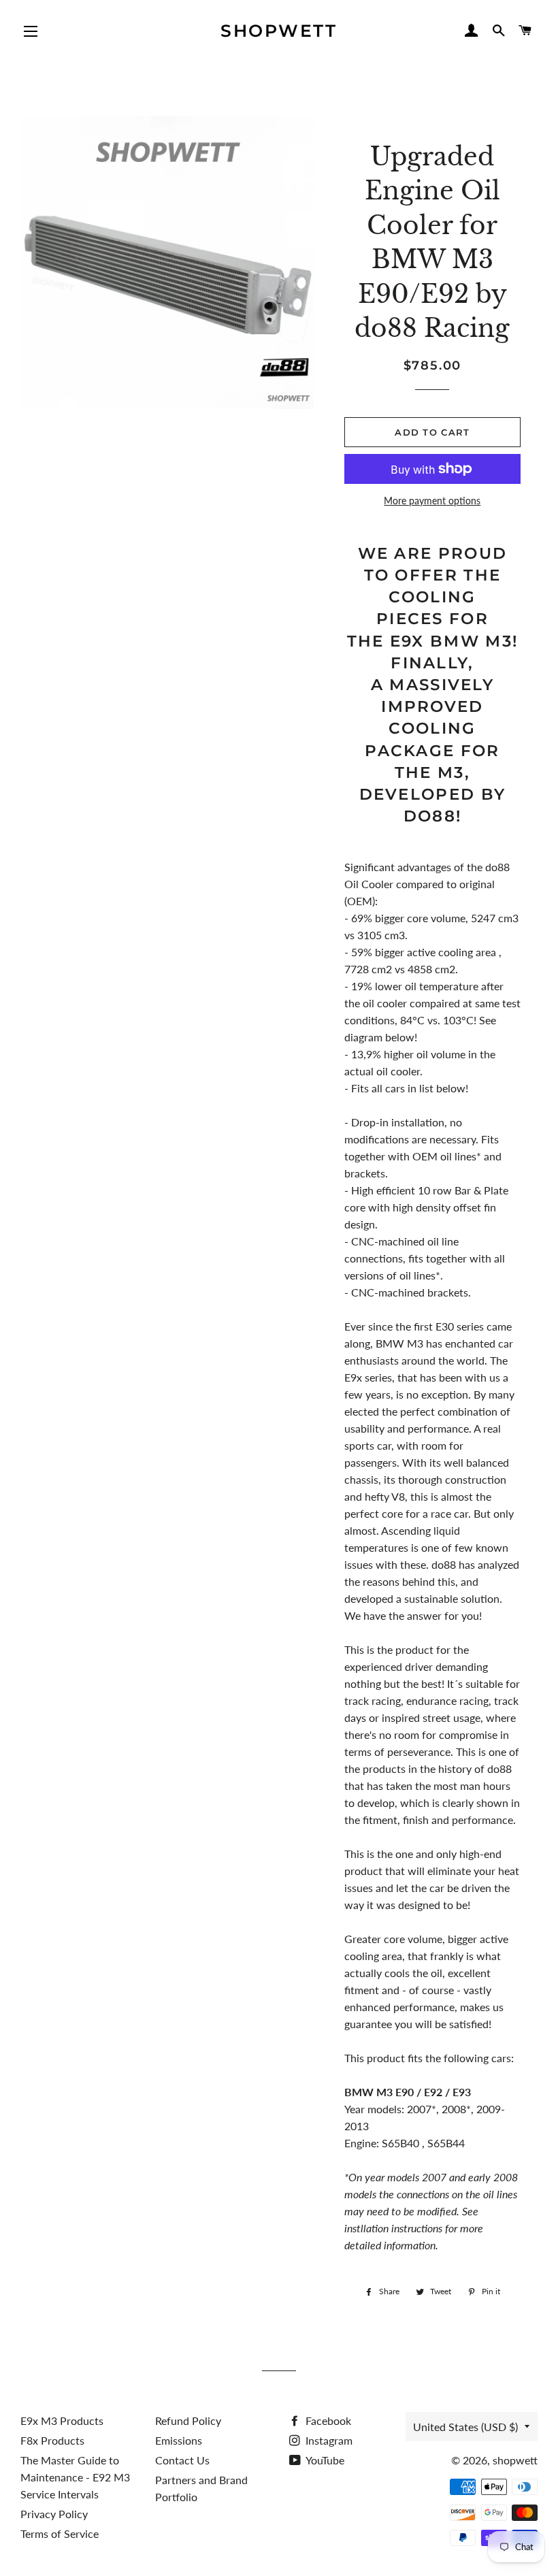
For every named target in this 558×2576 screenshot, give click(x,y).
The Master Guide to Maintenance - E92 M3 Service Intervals (75, 2477)
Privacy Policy (54, 2514)
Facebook (327, 2420)
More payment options (432, 501)
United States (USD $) (465, 2427)
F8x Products (52, 2440)
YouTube (324, 2460)
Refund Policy (188, 2420)
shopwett (279, 31)
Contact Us (182, 2460)
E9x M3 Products (62, 2420)
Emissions (179, 2440)
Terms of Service (60, 2533)
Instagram (328, 2440)
